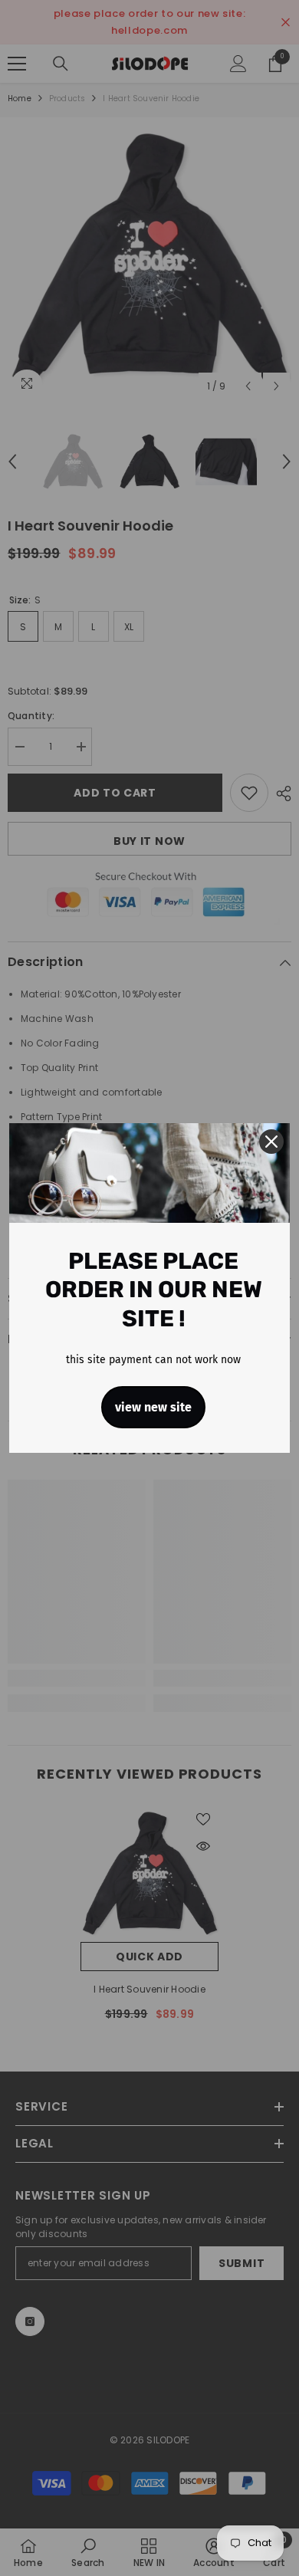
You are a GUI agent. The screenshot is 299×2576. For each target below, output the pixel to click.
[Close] (271, 1142)
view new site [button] (153, 1407)
